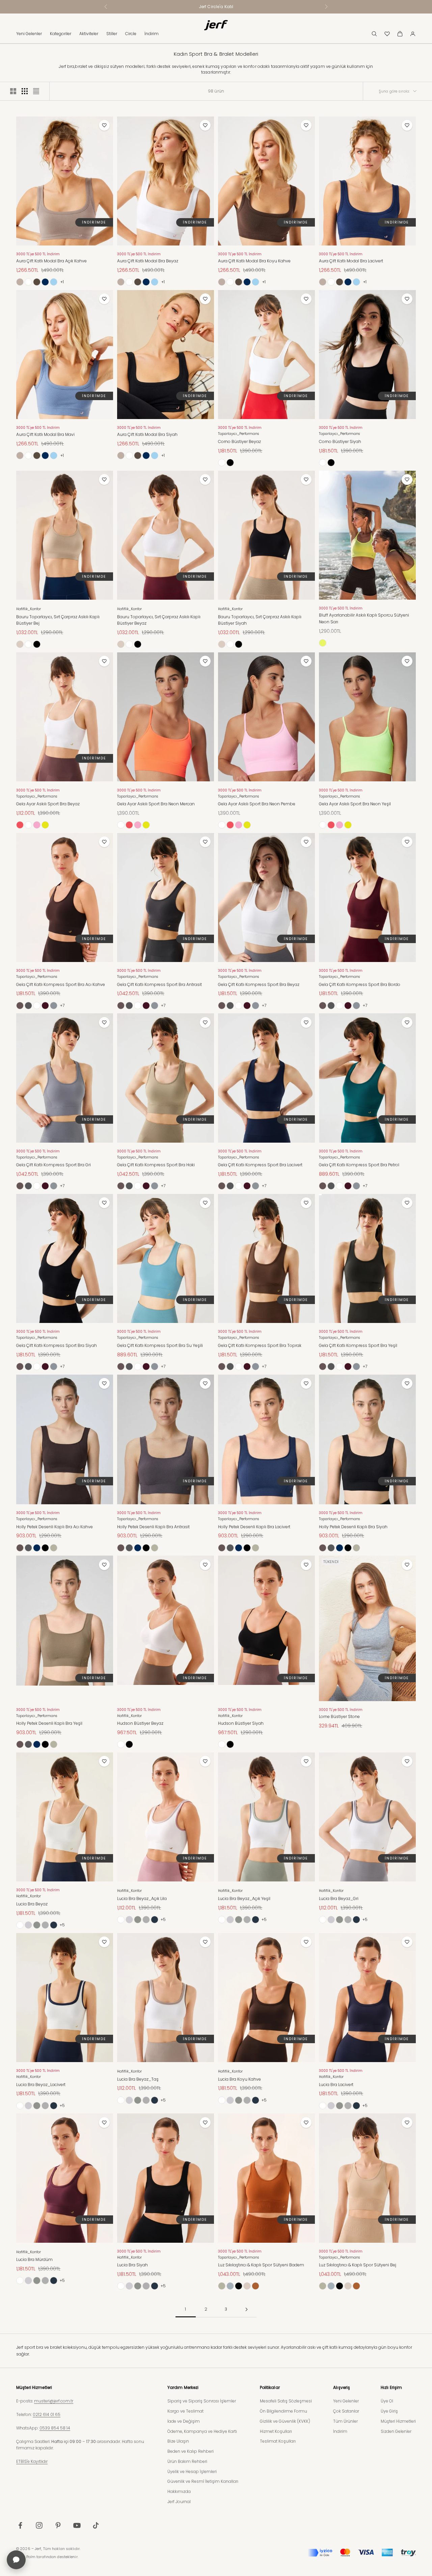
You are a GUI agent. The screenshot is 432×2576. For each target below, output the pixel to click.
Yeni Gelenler (29, 34)
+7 (62, 1005)
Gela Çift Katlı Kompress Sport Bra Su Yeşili (160, 1345)
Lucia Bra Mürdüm (34, 2259)
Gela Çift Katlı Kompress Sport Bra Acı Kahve (61, 984)
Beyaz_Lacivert (54, 1925)
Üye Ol (387, 2401)
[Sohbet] (16, 2560)
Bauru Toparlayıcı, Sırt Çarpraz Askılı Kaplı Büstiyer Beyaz (159, 620)
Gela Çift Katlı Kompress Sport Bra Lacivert (260, 1165)
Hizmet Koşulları (276, 2431)
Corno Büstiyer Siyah (340, 441)
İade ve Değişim (184, 2421)
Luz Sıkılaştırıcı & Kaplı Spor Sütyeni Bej (358, 2265)
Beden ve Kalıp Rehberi (191, 2451)
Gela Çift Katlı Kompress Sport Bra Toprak (260, 1345)
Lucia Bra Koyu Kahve (239, 2079)
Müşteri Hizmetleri (398, 2421)
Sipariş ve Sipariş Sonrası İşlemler (202, 2401)
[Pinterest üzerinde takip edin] (58, 2525)
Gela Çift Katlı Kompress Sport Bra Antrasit (159, 984)
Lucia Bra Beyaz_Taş (138, 2079)
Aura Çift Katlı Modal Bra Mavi (45, 434)
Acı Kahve (20, 1006)
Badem (255, 2286)
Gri (54, 1006)
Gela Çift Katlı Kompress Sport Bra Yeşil (358, 1345)
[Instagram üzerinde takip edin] (39, 2525)
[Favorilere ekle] (104, 125)
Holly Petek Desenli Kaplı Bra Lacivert (254, 1527)
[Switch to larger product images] (13, 91)
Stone (230, 2286)
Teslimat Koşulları (278, 2441)
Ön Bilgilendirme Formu (283, 2411)
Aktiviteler (89, 34)
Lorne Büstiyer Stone (339, 1716)
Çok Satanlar (346, 2411)
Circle (131, 34)
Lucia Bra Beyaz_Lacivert (41, 2085)
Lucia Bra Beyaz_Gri (339, 1898)
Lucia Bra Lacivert (336, 2085)
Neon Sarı (323, 643)
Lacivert (45, 282)
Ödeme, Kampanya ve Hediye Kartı (202, 2431)
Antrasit (28, 1006)
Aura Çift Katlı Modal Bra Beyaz (148, 261)
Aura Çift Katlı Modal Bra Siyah (147, 434)
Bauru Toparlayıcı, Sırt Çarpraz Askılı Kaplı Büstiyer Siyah (260, 620)
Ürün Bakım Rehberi (187, 2461)
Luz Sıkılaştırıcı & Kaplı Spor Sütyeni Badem (261, 2265)
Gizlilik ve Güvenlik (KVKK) (285, 2421)
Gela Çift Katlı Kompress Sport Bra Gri (53, 1165)
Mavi (54, 282)
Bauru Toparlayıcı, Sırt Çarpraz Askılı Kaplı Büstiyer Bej (58, 620)
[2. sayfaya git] (246, 2309)
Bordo (45, 1006)
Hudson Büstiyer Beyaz (140, 1723)
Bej (20, 644)
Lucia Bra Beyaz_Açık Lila (142, 1898)
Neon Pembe (37, 825)
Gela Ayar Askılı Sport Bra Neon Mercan (156, 804)
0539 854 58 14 (55, 2428)
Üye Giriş (389, 2411)
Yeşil (54, 1548)
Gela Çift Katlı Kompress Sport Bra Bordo (360, 984)
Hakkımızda (179, 2491)
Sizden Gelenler (396, 2431)
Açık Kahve (20, 282)
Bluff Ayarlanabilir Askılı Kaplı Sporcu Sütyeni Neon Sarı (364, 618)
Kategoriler (61, 34)
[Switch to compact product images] (36, 91)
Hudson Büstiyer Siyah (241, 1723)
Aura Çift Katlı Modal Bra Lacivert (351, 261)
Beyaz (28, 282)
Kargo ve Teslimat (185, 2411)
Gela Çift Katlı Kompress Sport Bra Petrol (359, 1165)
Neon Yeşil (45, 825)
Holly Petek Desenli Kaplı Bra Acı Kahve (55, 1527)
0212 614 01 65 (47, 2414)
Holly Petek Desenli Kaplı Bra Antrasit (153, 1527)
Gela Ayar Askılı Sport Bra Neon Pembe (257, 804)
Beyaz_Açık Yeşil (37, 1925)
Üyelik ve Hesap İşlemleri (192, 2471)
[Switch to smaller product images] (25, 91)
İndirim (152, 34)
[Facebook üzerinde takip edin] (20, 2525)
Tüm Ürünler (345, 2421)
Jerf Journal (179, 2502)
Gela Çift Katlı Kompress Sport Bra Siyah (57, 1345)
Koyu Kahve (37, 282)
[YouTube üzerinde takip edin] (77, 2525)
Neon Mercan (20, 825)
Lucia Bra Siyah (132, 2265)
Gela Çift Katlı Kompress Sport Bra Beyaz (259, 984)
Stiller (112, 34)
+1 (62, 282)
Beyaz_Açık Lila (28, 1925)
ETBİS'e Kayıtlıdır (32, 2461)
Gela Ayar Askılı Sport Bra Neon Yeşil (355, 804)
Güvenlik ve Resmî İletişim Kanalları (203, 2481)
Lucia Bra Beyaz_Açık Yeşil (244, 1898)
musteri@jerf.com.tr (54, 2401)
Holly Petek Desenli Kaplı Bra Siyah (353, 1527)
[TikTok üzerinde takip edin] (96, 2525)
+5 (62, 1925)
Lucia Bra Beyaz (32, 1904)
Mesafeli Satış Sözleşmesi (286, 2401)
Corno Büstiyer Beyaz (239, 441)
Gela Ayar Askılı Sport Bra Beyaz (48, 804)
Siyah (230, 463)
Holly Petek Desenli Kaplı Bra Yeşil (49, 1723)
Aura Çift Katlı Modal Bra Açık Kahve (51, 261)
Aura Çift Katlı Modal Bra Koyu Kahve (254, 261)
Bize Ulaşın (178, 2441)
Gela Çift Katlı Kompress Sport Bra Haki (156, 1165)
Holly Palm (26, 2557)
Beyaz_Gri (45, 1925)
